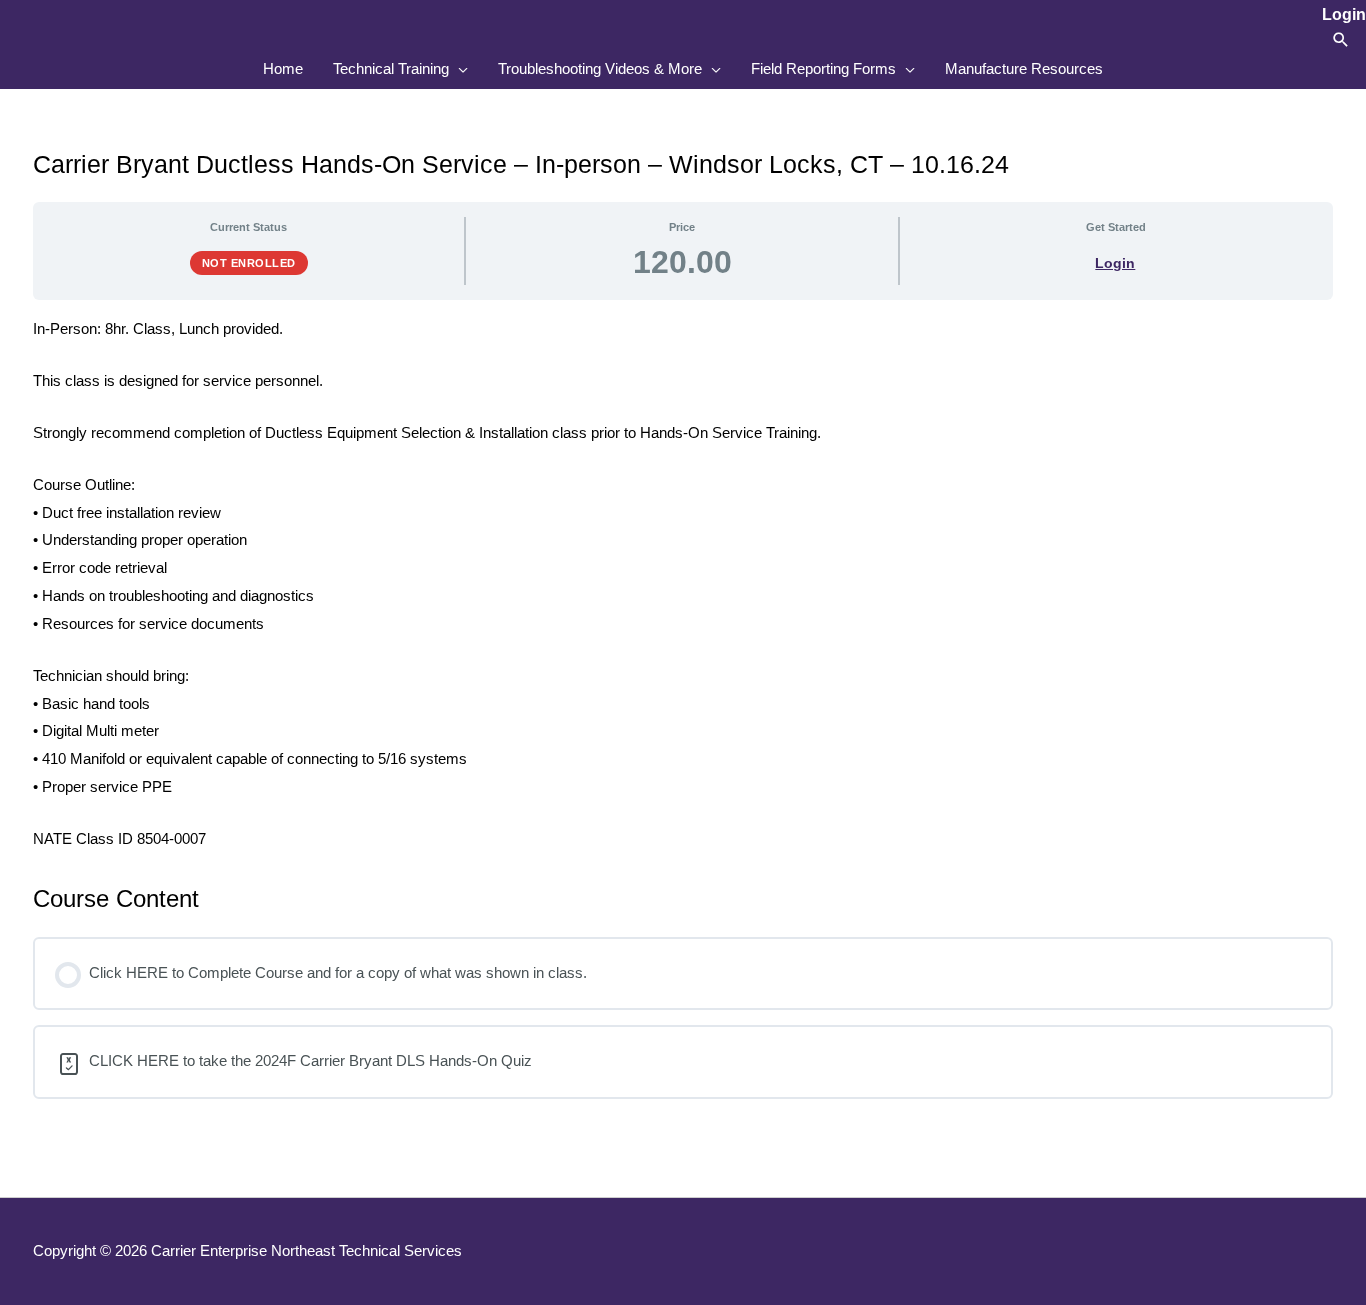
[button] (1341, 39)
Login (1115, 263)
